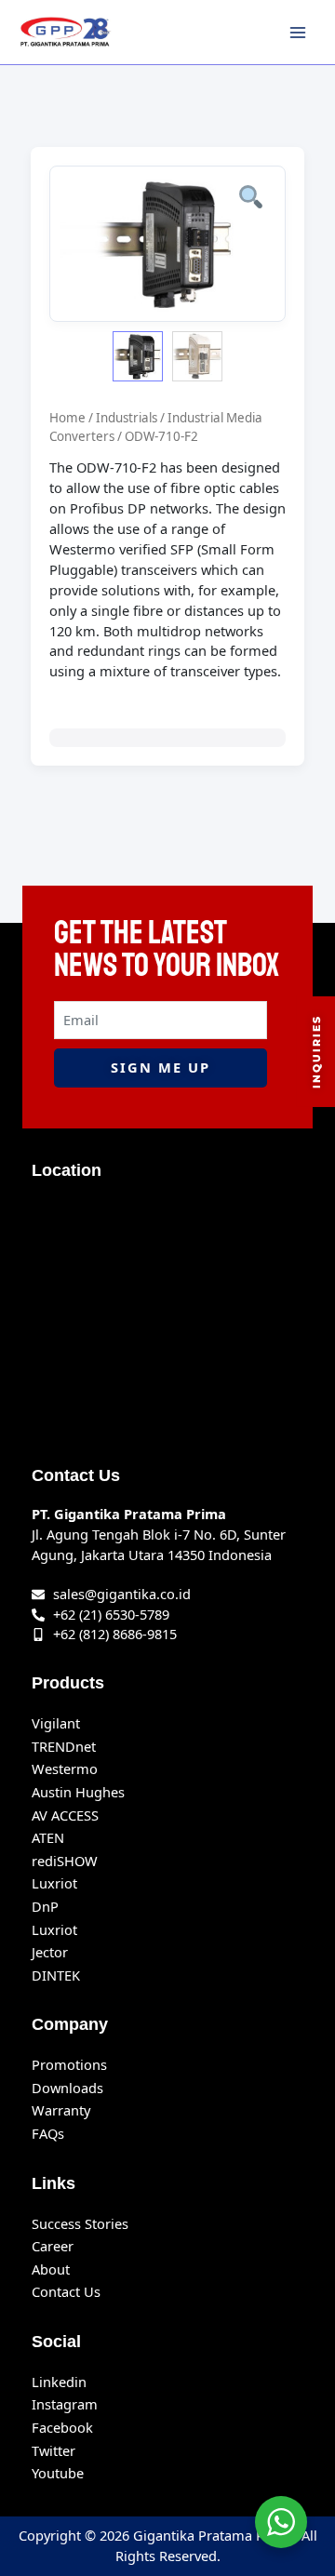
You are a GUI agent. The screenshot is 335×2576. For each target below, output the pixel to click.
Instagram (65, 2404)
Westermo (65, 1768)
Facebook (62, 2427)
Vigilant (56, 1723)
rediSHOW (65, 1861)
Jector (50, 1952)
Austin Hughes (78, 1792)
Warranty (61, 2110)
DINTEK (56, 1975)
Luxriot (54, 1883)
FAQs (48, 2133)
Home (67, 418)
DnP (45, 1906)
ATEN (48, 1837)
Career (53, 2246)
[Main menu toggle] (298, 32)
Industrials (127, 418)
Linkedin (59, 2382)
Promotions (69, 2064)
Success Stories (80, 2223)
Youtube (58, 2473)
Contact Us (66, 2291)
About (51, 2269)
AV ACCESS (65, 1815)
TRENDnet (64, 1746)
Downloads (67, 2088)
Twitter (54, 2450)
